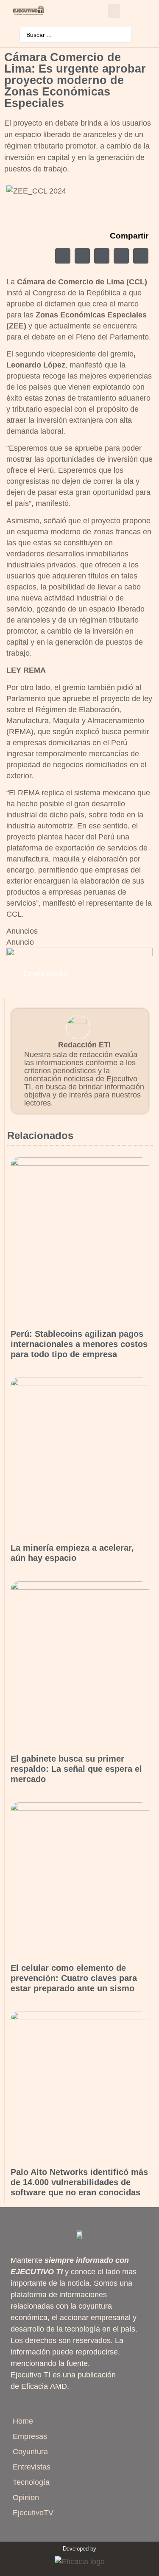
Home (23, 2421)
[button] (114, 11)
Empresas (30, 2436)
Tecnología (31, 2482)
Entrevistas (32, 2467)
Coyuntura (30, 2452)
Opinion (26, 2497)
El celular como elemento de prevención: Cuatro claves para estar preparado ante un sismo (74, 1978)
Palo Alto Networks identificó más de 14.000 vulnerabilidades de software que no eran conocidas (79, 2182)
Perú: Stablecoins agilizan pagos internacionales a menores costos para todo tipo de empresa (79, 1344)
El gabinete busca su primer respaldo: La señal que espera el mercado (76, 1769)
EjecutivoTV (33, 2513)
